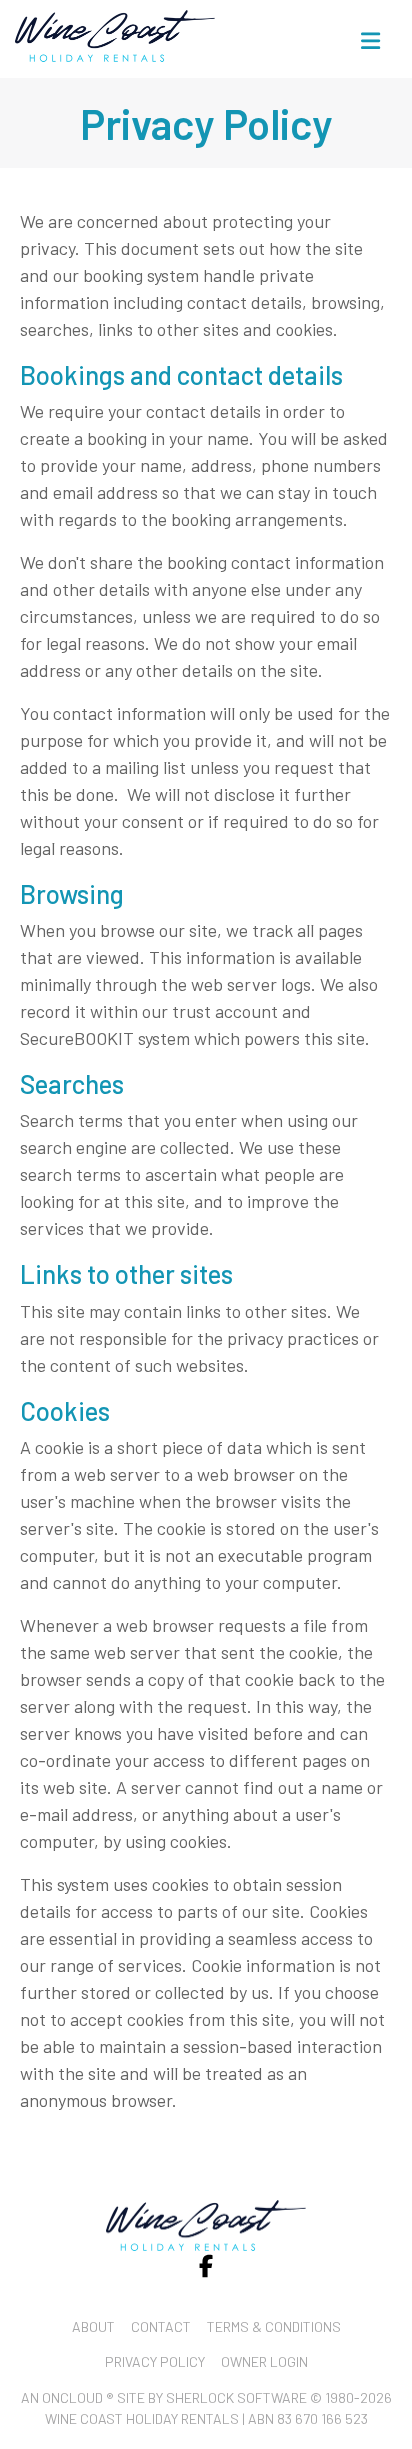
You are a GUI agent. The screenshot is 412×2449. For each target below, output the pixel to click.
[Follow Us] (206, 2266)
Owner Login (264, 2361)
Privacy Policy (155, 2361)
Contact (161, 2326)
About (93, 2326)
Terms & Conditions (274, 2326)
